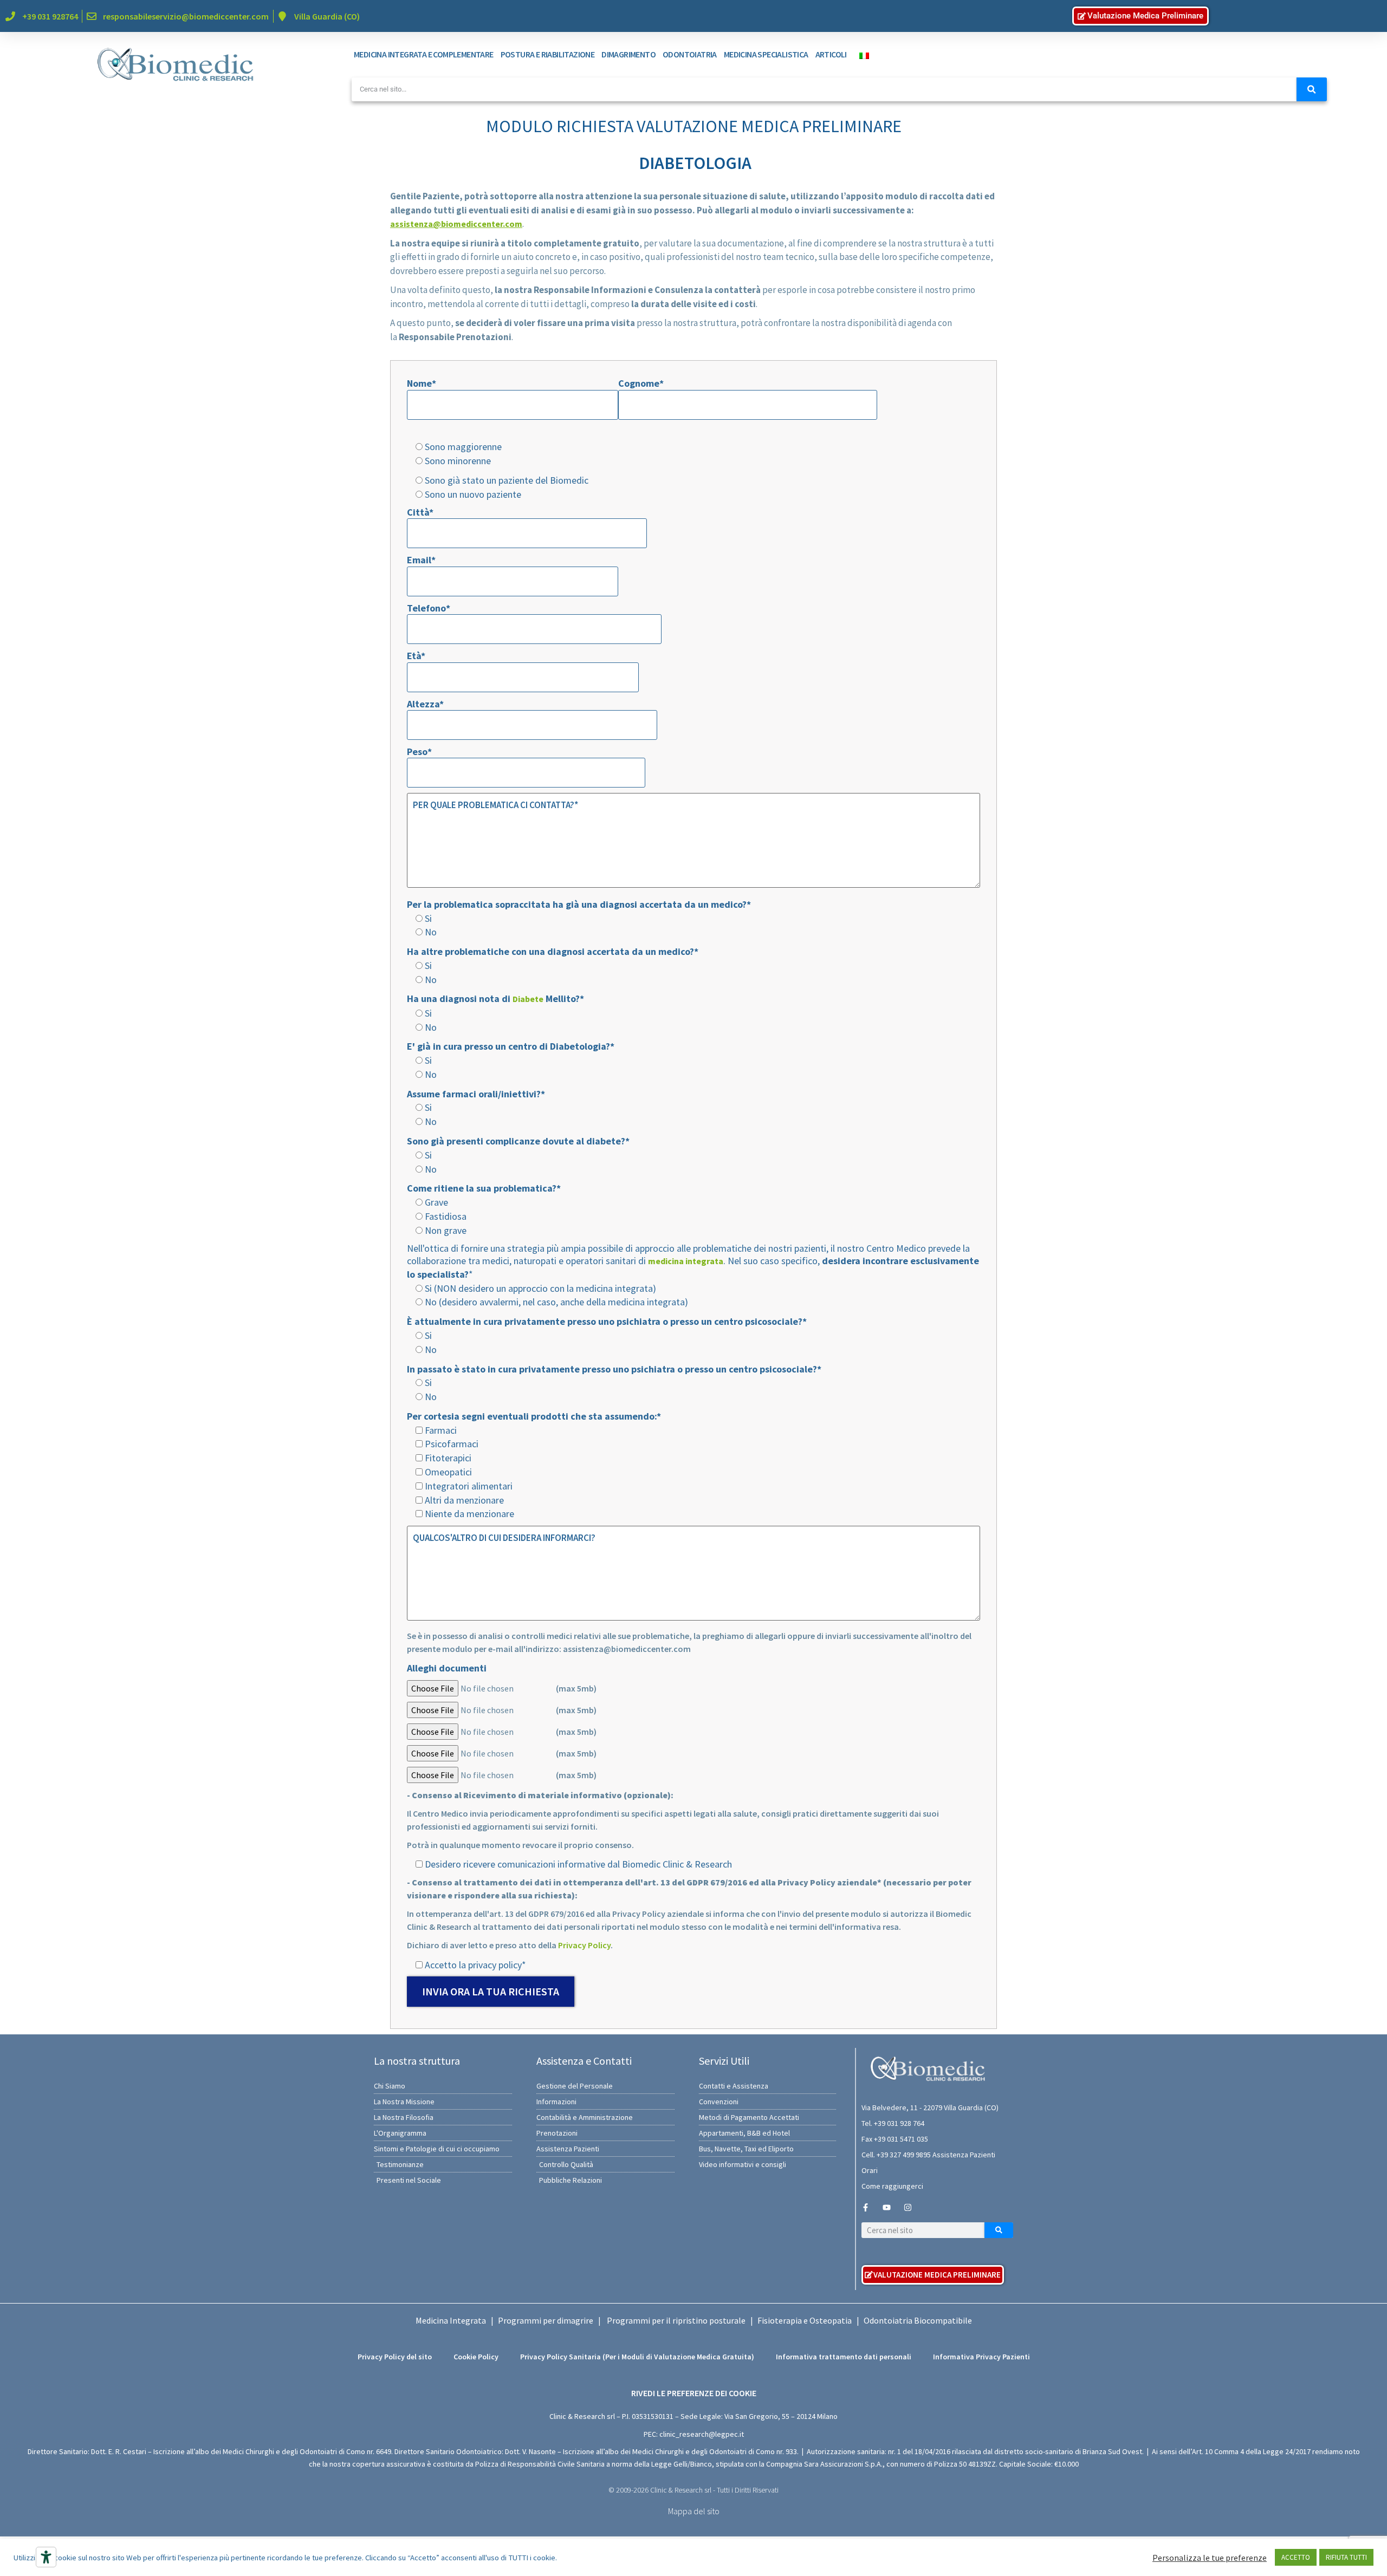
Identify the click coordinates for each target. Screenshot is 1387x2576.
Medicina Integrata (451, 2320)
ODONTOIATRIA (690, 54)
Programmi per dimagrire (546, 2320)
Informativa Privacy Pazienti (981, 2357)
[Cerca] (1312, 89)
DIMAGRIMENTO (628, 54)
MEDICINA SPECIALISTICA (766, 54)
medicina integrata (686, 1261)
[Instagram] (908, 2207)
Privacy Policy (584, 1945)
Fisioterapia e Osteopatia (805, 2320)
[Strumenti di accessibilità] (46, 2557)
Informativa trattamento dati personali (844, 2357)
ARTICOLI (831, 54)
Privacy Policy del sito (395, 2357)
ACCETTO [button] (1296, 2557)
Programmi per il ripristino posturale (676, 2320)
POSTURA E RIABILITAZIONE (548, 54)
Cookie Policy (476, 2357)
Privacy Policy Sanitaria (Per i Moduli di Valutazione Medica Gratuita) (637, 2357)
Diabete (528, 999)
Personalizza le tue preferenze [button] (1210, 2558)
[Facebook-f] (866, 2207)
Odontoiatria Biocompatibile (918, 2320)
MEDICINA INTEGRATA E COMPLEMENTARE (424, 54)
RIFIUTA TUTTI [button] (1346, 2557)
